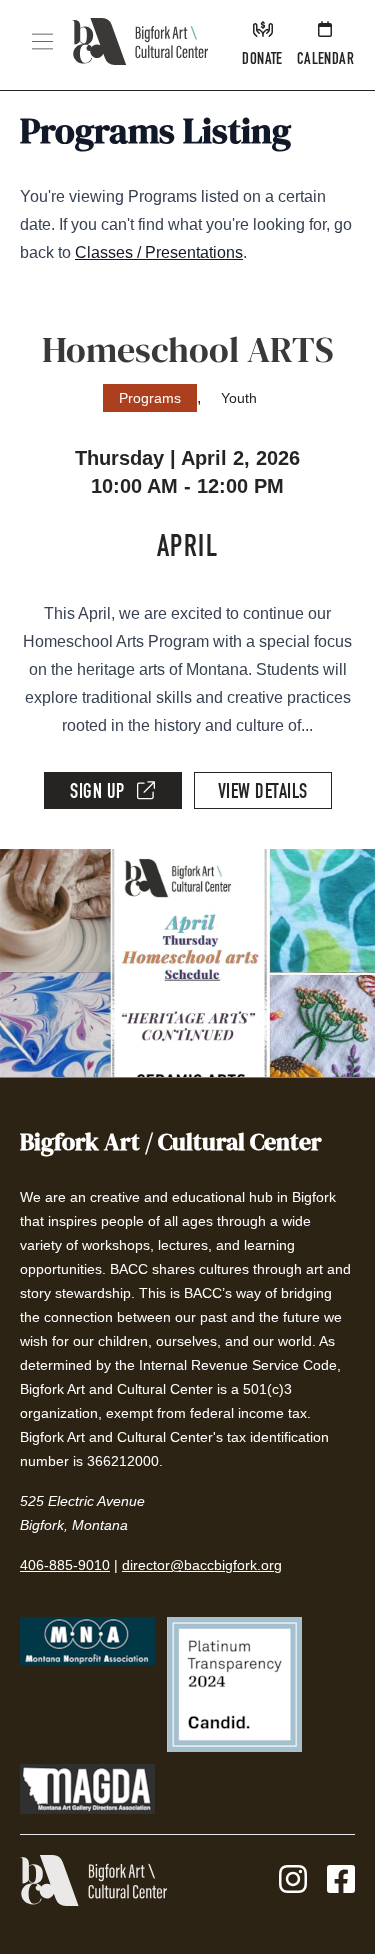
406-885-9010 (65, 1565)
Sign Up (97, 794)
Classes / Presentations (159, 252)
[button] (42, 41)
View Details (263, 794)
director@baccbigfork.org (202, 1565)
